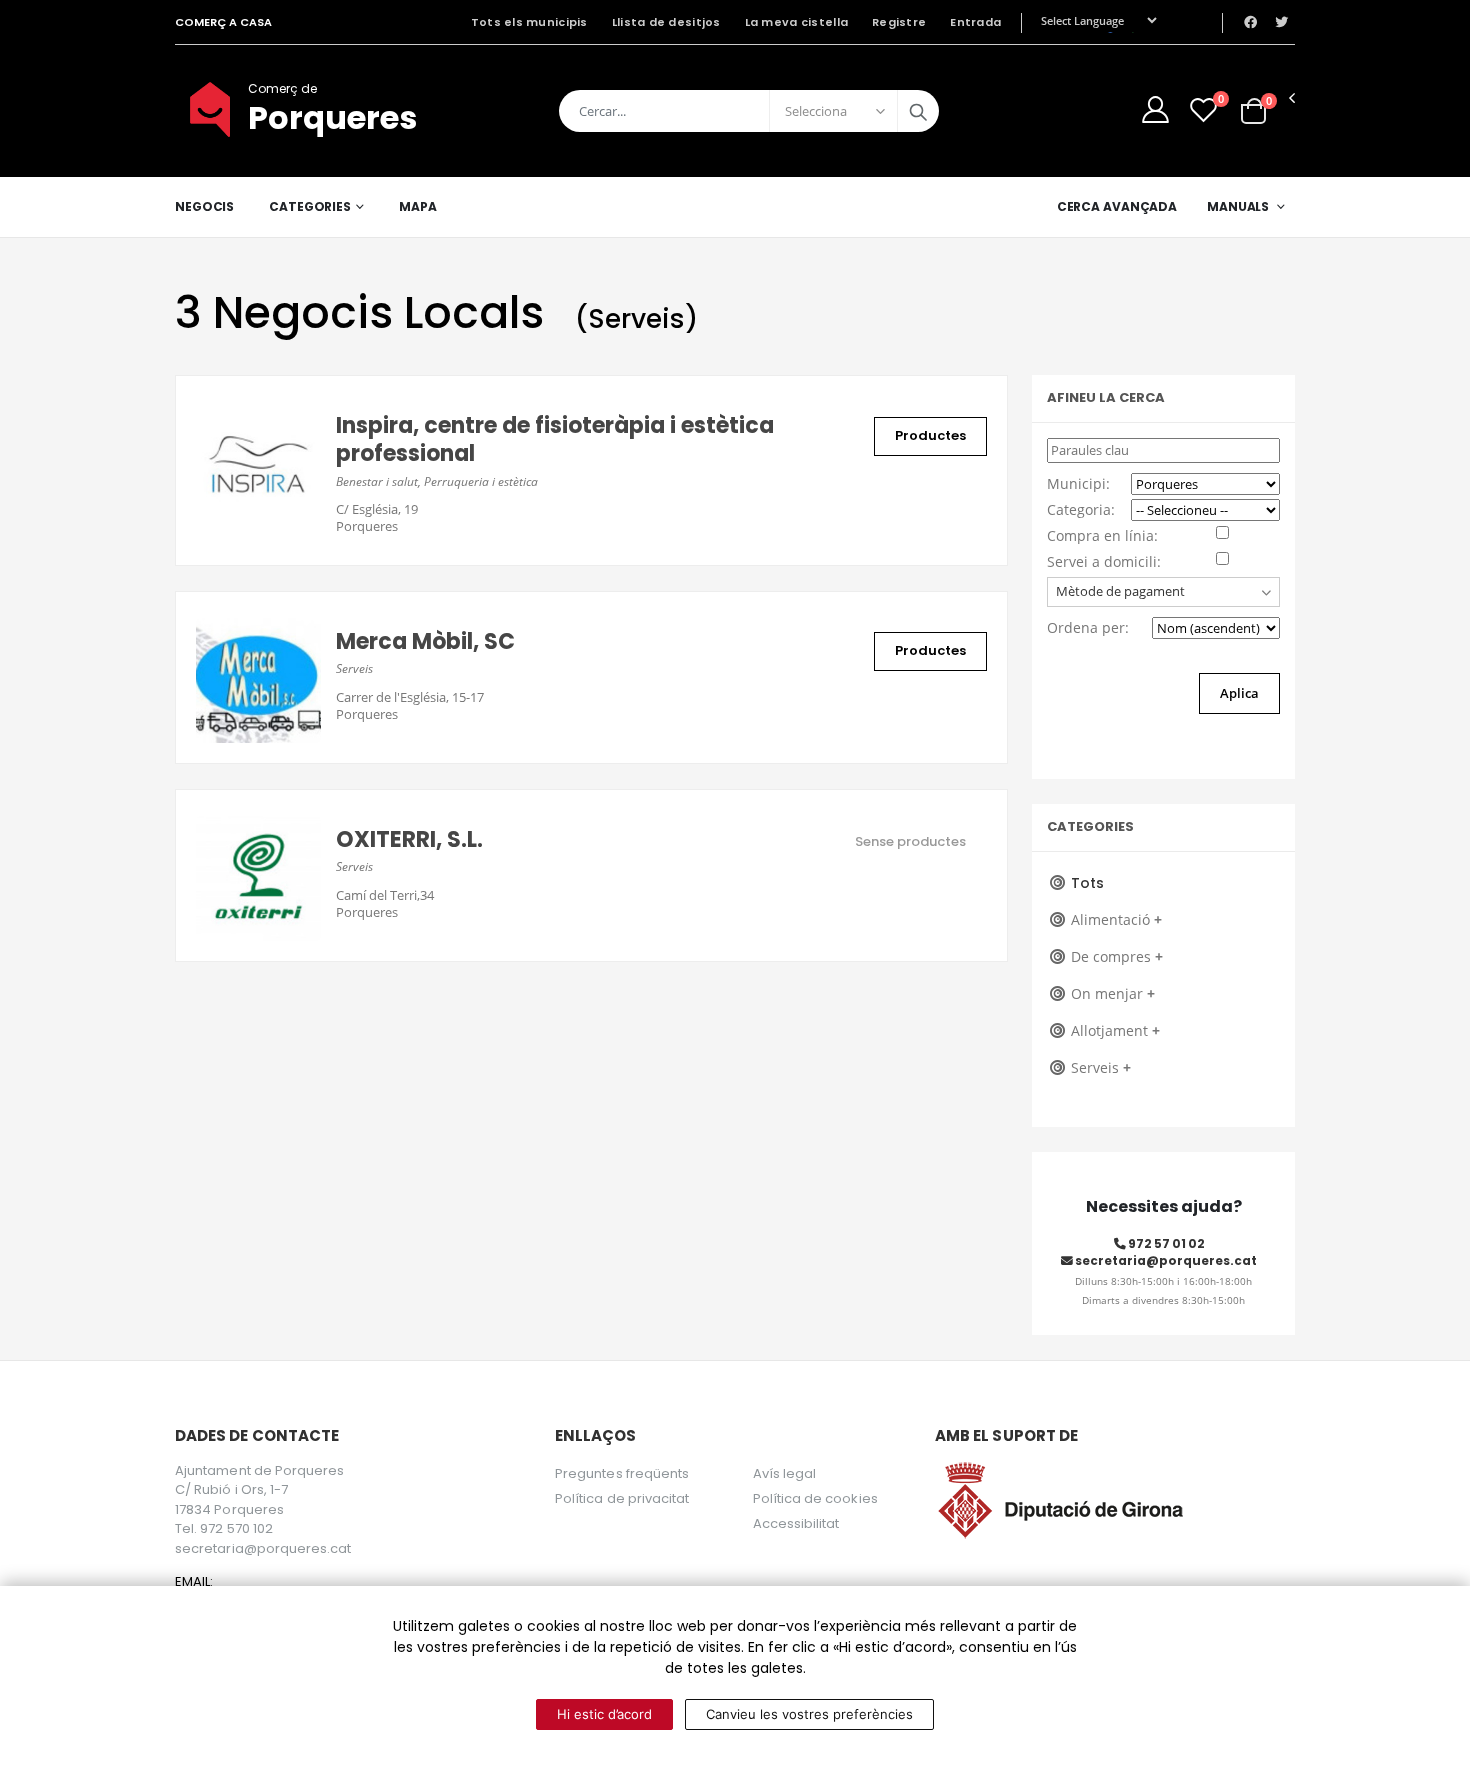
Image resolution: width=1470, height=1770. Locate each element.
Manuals (1238, 206)
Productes (930, 435)
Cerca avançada (1117, 206)
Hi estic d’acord (604, 1714)
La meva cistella (796, 22)
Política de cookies (815, 1498)
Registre (899, 22)
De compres (1117, 956)
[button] (1253, 110)
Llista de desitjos (666, 22)
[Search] (918, 111)
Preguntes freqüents (622, 1473)
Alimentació (1116, 919)
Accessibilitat (796, 1523)
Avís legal (785, 1473)
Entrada (975, 22)
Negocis (204, 206)
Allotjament (1115, 1030)
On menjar (1113, 993)
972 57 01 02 (1165, 1244)
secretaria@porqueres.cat (1165, 1261)
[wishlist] (1203, 109)
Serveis (1101, 1067)
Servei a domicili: (1104, 561)
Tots (1087, 883)
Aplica (1239, 693)
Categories (310, 206)
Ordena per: (1088, 627)
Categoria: (1081, 509)
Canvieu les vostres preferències (809, 1714)
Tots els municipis (529, 22)
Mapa (418, 206)
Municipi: (1078, 483)
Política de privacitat (622, 1498)
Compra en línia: (1102, 535)
